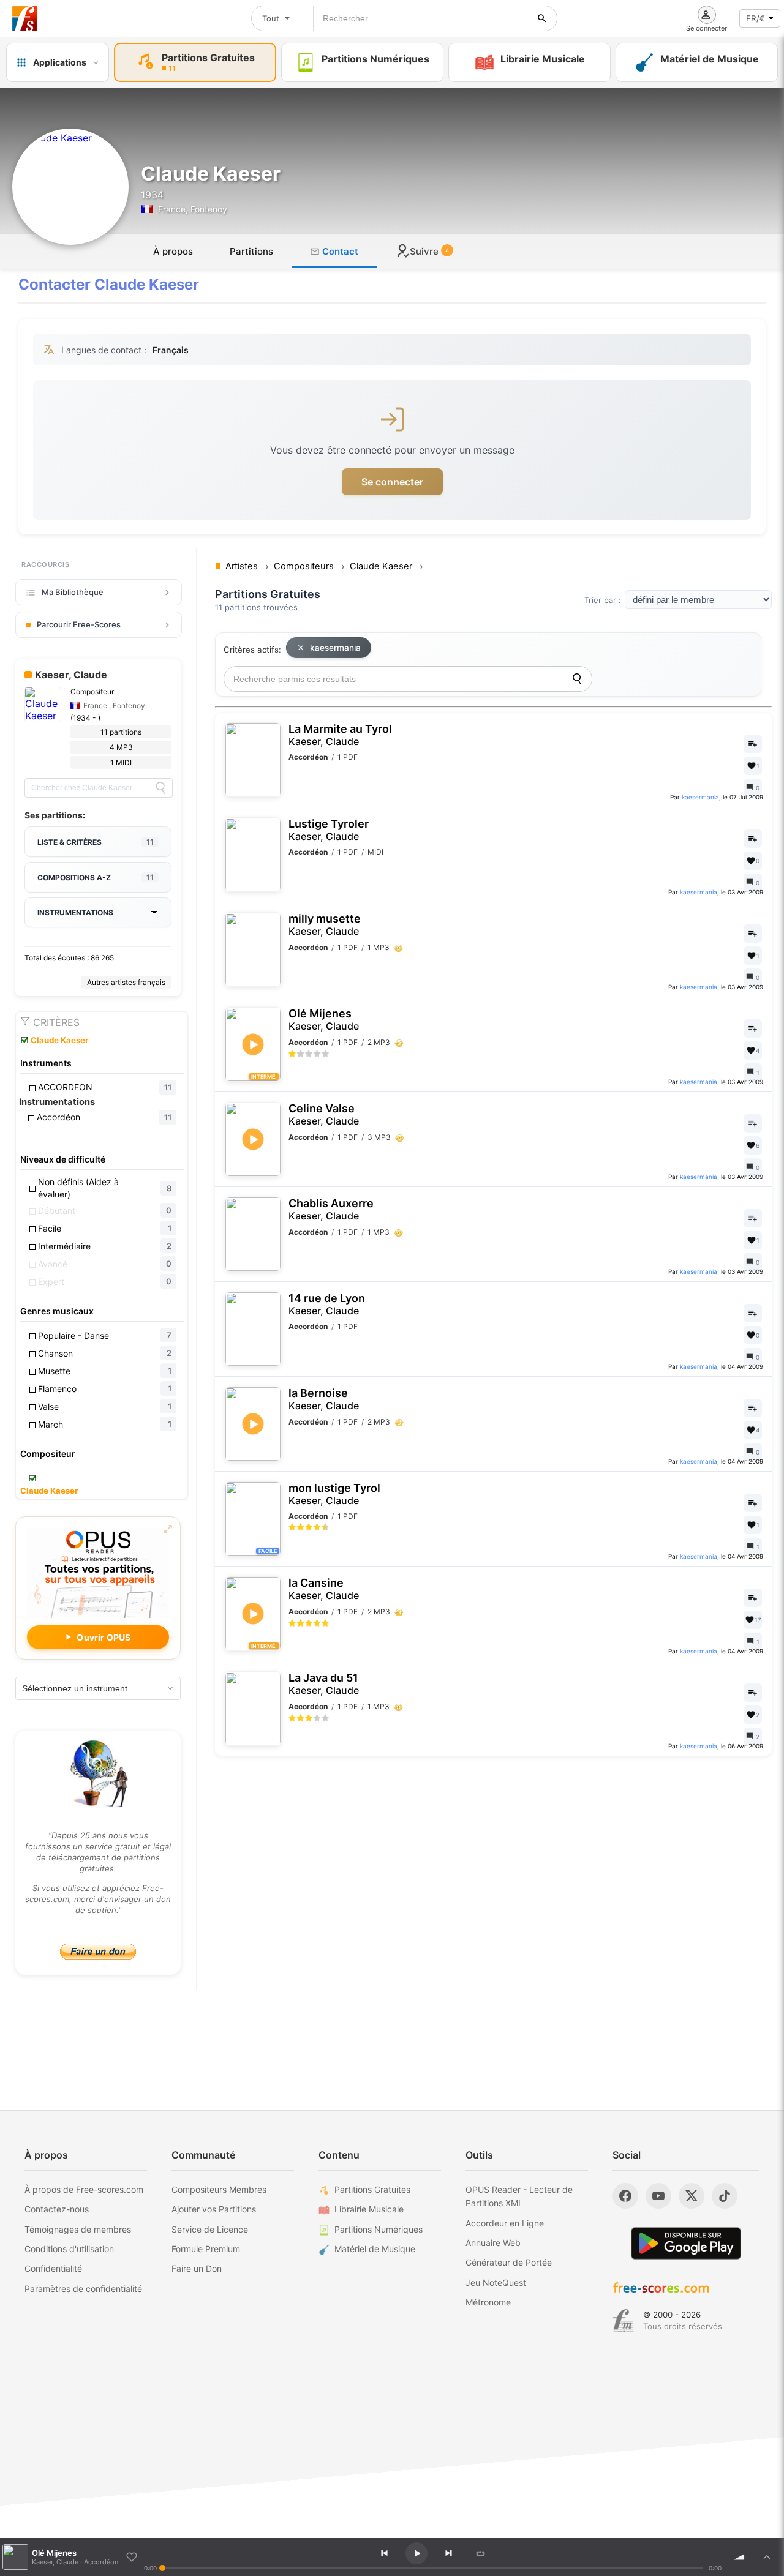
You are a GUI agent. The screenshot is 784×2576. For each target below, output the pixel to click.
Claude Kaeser (59, 1040)
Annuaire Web (493, 2243)
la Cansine (324, 1589)
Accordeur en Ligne (505, 2223)
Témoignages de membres (78, 2229)
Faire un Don (197, 2268)
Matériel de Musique (375, 2249)
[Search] (160, 788)
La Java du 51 (324, 1684)
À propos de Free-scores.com (84, 2189)
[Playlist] (767, 2557)
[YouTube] (658, 2196)
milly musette (325, 925)
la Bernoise (324, 1399)
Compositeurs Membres (219, 2189)
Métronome (488, 2302)
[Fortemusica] (623, 2321)
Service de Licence (210, 2229)
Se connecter (392, 482)
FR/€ (756, 18)
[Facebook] (625, 2196)
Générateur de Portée (509, 2262)
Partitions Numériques (379, 2229)
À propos (173, 251)
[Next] (448, 2553)
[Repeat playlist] (481, 2553)
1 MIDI (121, 762)
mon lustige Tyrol (334, 1494)
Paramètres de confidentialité (83, 2289)
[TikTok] (725, 2196)
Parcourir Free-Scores (79, 624)
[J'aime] (132, 2557)
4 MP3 (121, 747)
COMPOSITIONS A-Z (96, 877)
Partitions (251, 251)
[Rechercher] (542, 18)
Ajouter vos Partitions (214, 2209)
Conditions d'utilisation (69, 2249)
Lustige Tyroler (329, 830)
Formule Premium (206, 2249)
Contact (339, 251)
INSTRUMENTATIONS (75, 912)
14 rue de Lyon (327, 1304)
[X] (692, 2196)
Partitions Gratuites (372, 2189)
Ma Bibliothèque (73, 592)
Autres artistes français (126, 982)
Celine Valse (324, 1114)
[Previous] (385, 2553)
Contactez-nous (57, 2209)
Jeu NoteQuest (496, 2282)
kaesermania (335, 648)
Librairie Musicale (369, 2209)
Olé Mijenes (324, 1020)
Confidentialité (53, 2268)
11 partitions (121, 732)
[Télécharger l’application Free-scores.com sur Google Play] (686, 2243)
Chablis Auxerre (331, 1209)
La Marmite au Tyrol (340, 735)
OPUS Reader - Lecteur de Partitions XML (519, 2196)
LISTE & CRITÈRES (96, 842)
